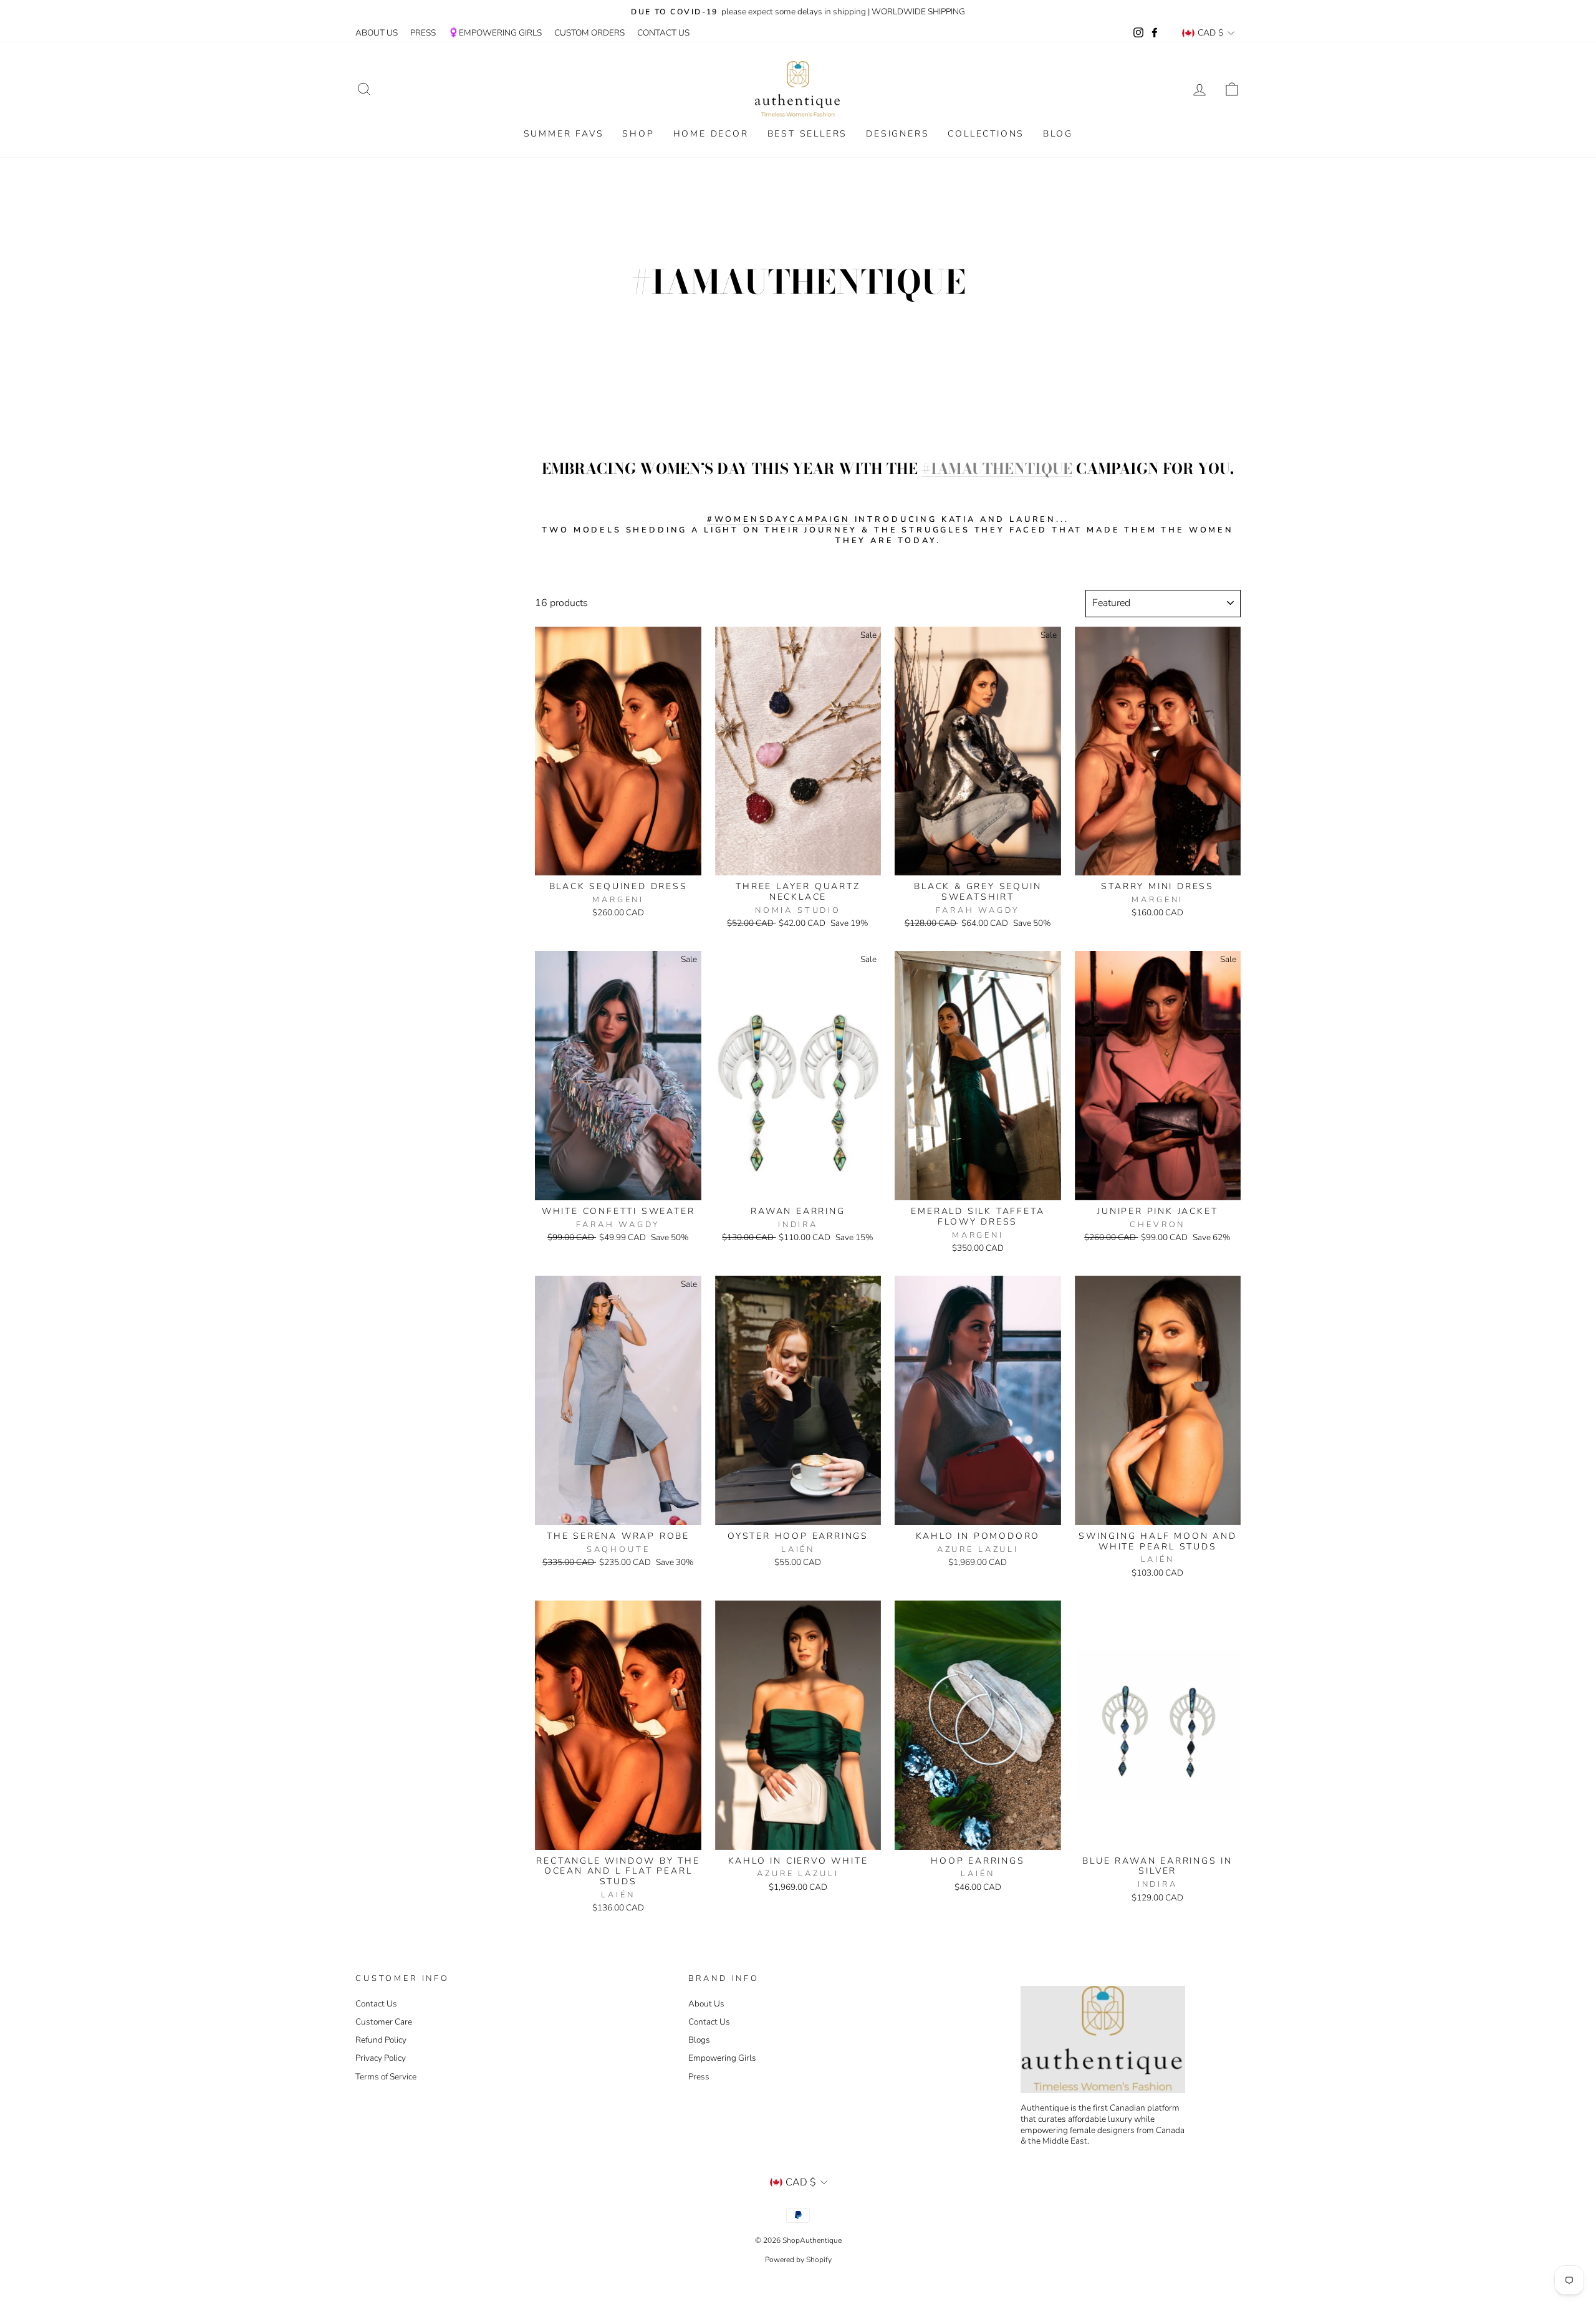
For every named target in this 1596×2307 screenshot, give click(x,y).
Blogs (699, 2040)
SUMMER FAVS (564, 134)
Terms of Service (386, 2077)
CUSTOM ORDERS (589, 33)
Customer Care (384, 2022)
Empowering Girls (722, 2058)
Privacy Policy (381, 2058)
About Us (706, 2004)
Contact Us (376, 2004)
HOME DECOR (711, 134)
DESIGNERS (897, 134)
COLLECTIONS (986, 134)
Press (699, 2077)
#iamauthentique (997, 469)
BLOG (1058, 134)
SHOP (638, 134)
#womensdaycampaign (779, 520)
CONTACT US (663, 33)
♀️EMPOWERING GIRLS (495, 33)
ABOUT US (377, 33)
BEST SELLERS (808, 134)
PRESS (423, 33)
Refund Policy (381, 2040)
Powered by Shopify (798, 2260)
